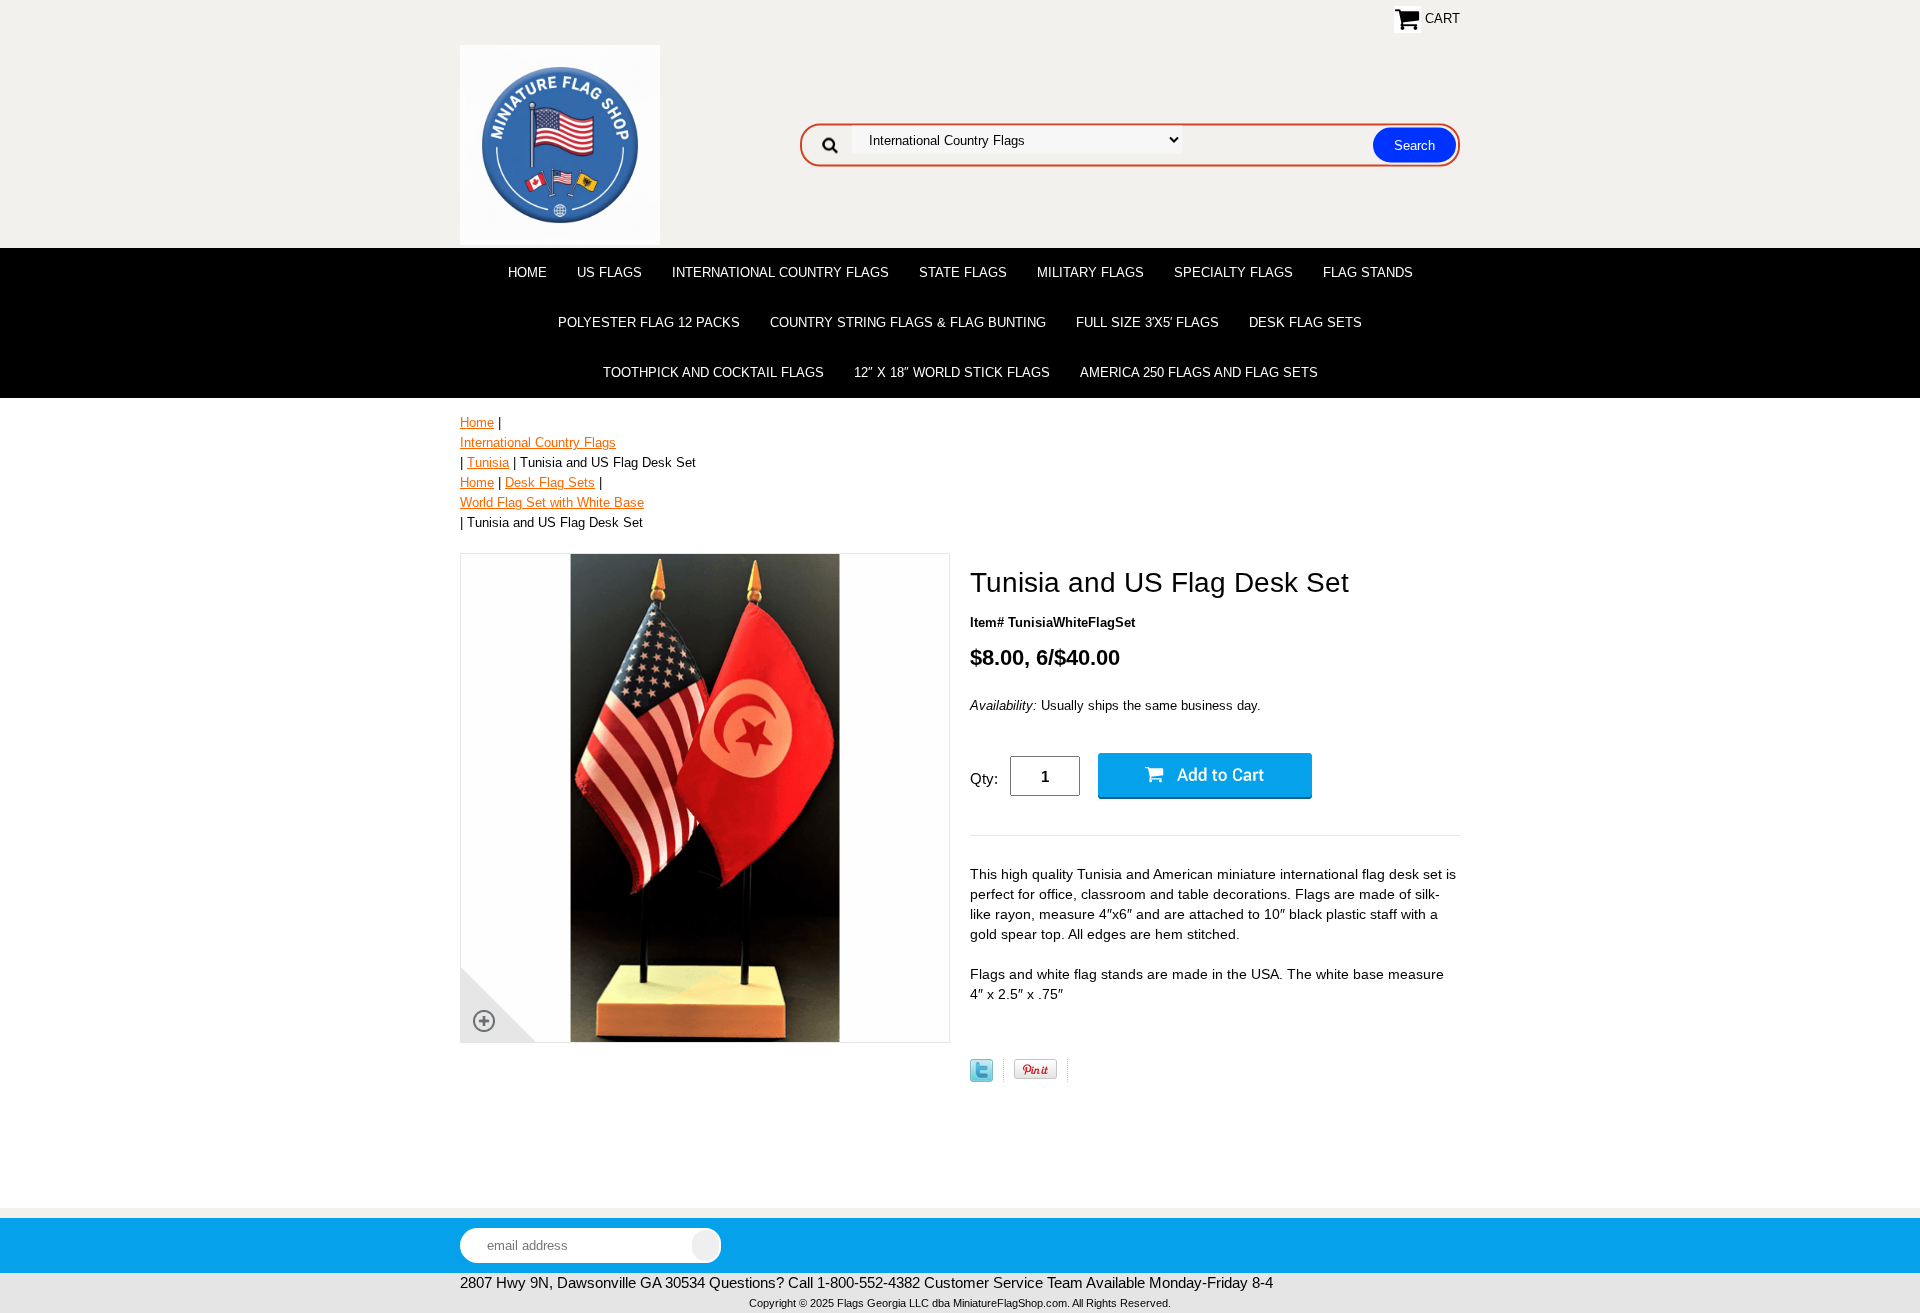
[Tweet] (981, 1077)
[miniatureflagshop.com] (560, 143)
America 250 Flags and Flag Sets (1199, 372)
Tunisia (488, 462)
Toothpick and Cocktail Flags (713, 372)
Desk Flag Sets (1305, 322)
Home (527, 272)
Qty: (984, 778)
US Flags (609, 272)
